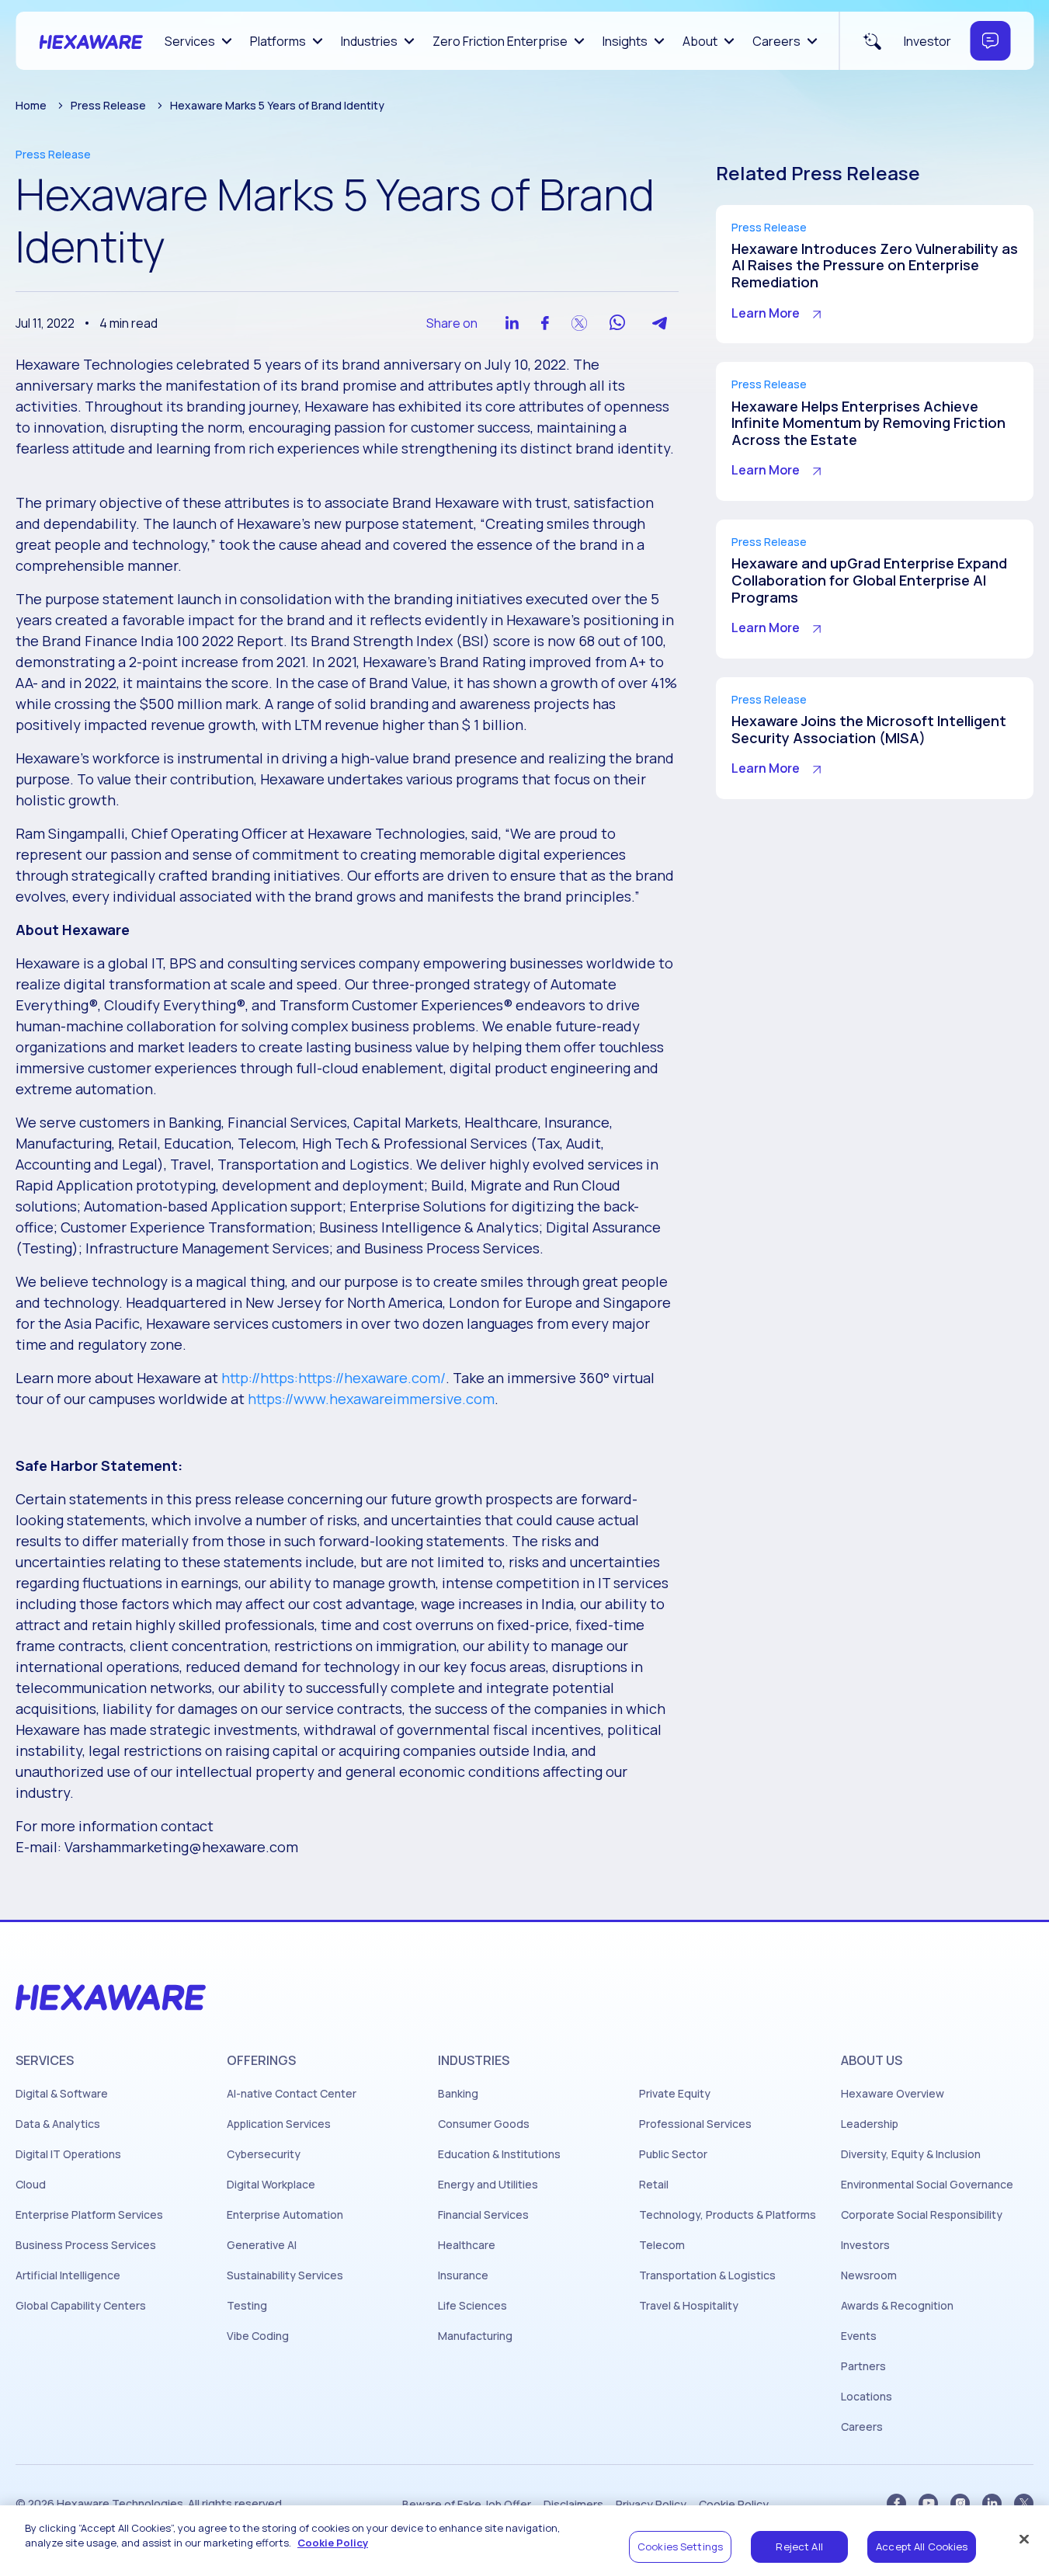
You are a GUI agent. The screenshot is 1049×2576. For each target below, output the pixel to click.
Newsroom (869, 2275)
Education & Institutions (499, 2154)
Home (31, 105)
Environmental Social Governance (927, 2185)
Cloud (31, 2185)
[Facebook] (896, 2503)
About (700, 41)
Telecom (662, 2245)
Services (190, 41)
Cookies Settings (680, 2546)
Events (859, 2336)
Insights (625, 41)
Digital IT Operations (68, 2154)
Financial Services (483, 2215)
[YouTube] (928, 2503)
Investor (927, 41)
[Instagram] (960, 2503)
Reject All (799, 2546)
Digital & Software (62, 2094)
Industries (369, 41)
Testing (247, 2306)
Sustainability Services (285, 2275)
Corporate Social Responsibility (922, 2215)
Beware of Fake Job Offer (467, 2505)
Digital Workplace (271, 2185)
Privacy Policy (651, 2505)
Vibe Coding (258, 2336)
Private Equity (675, 2094)
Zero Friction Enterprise (500, 41)
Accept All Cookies (922, 2546)
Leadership (870, 2124)
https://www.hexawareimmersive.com (371, 1399)
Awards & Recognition (897, 2306)
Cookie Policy (734, 2505)
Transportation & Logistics (707, 2275)
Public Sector (673, 2154)
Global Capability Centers (81, 2306)
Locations (867, 2397)
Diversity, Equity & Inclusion (911, 2154)
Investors (865, 2245)
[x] (1024, 2503)
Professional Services (695, 2124)
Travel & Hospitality (689, 2306)
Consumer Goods (484, 2124)
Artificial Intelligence (68, 2275)
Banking (458, 2094)
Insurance (463, 2275)
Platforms (278, 41)
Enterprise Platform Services (89, 2215)
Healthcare (467, 2245)
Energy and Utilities (488, 2185)
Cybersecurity (264, 2154)
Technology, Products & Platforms (728, 2215)
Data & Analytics (58, 2124)
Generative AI (262, 2245)
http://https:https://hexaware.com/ (333, 1378)
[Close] (1024, 2539)
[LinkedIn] (992, 2503)
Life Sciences (472, 2306)
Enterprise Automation (285, 2215)
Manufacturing (475, 2336)
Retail (654, 2185)
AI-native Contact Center (292, 2094)
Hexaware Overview (893, 2094)
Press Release (108, 105)
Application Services (279, 2124)
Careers (776, 41)
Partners (863, 2366)
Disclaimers (573, 2505)
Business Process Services (86, 2245)
